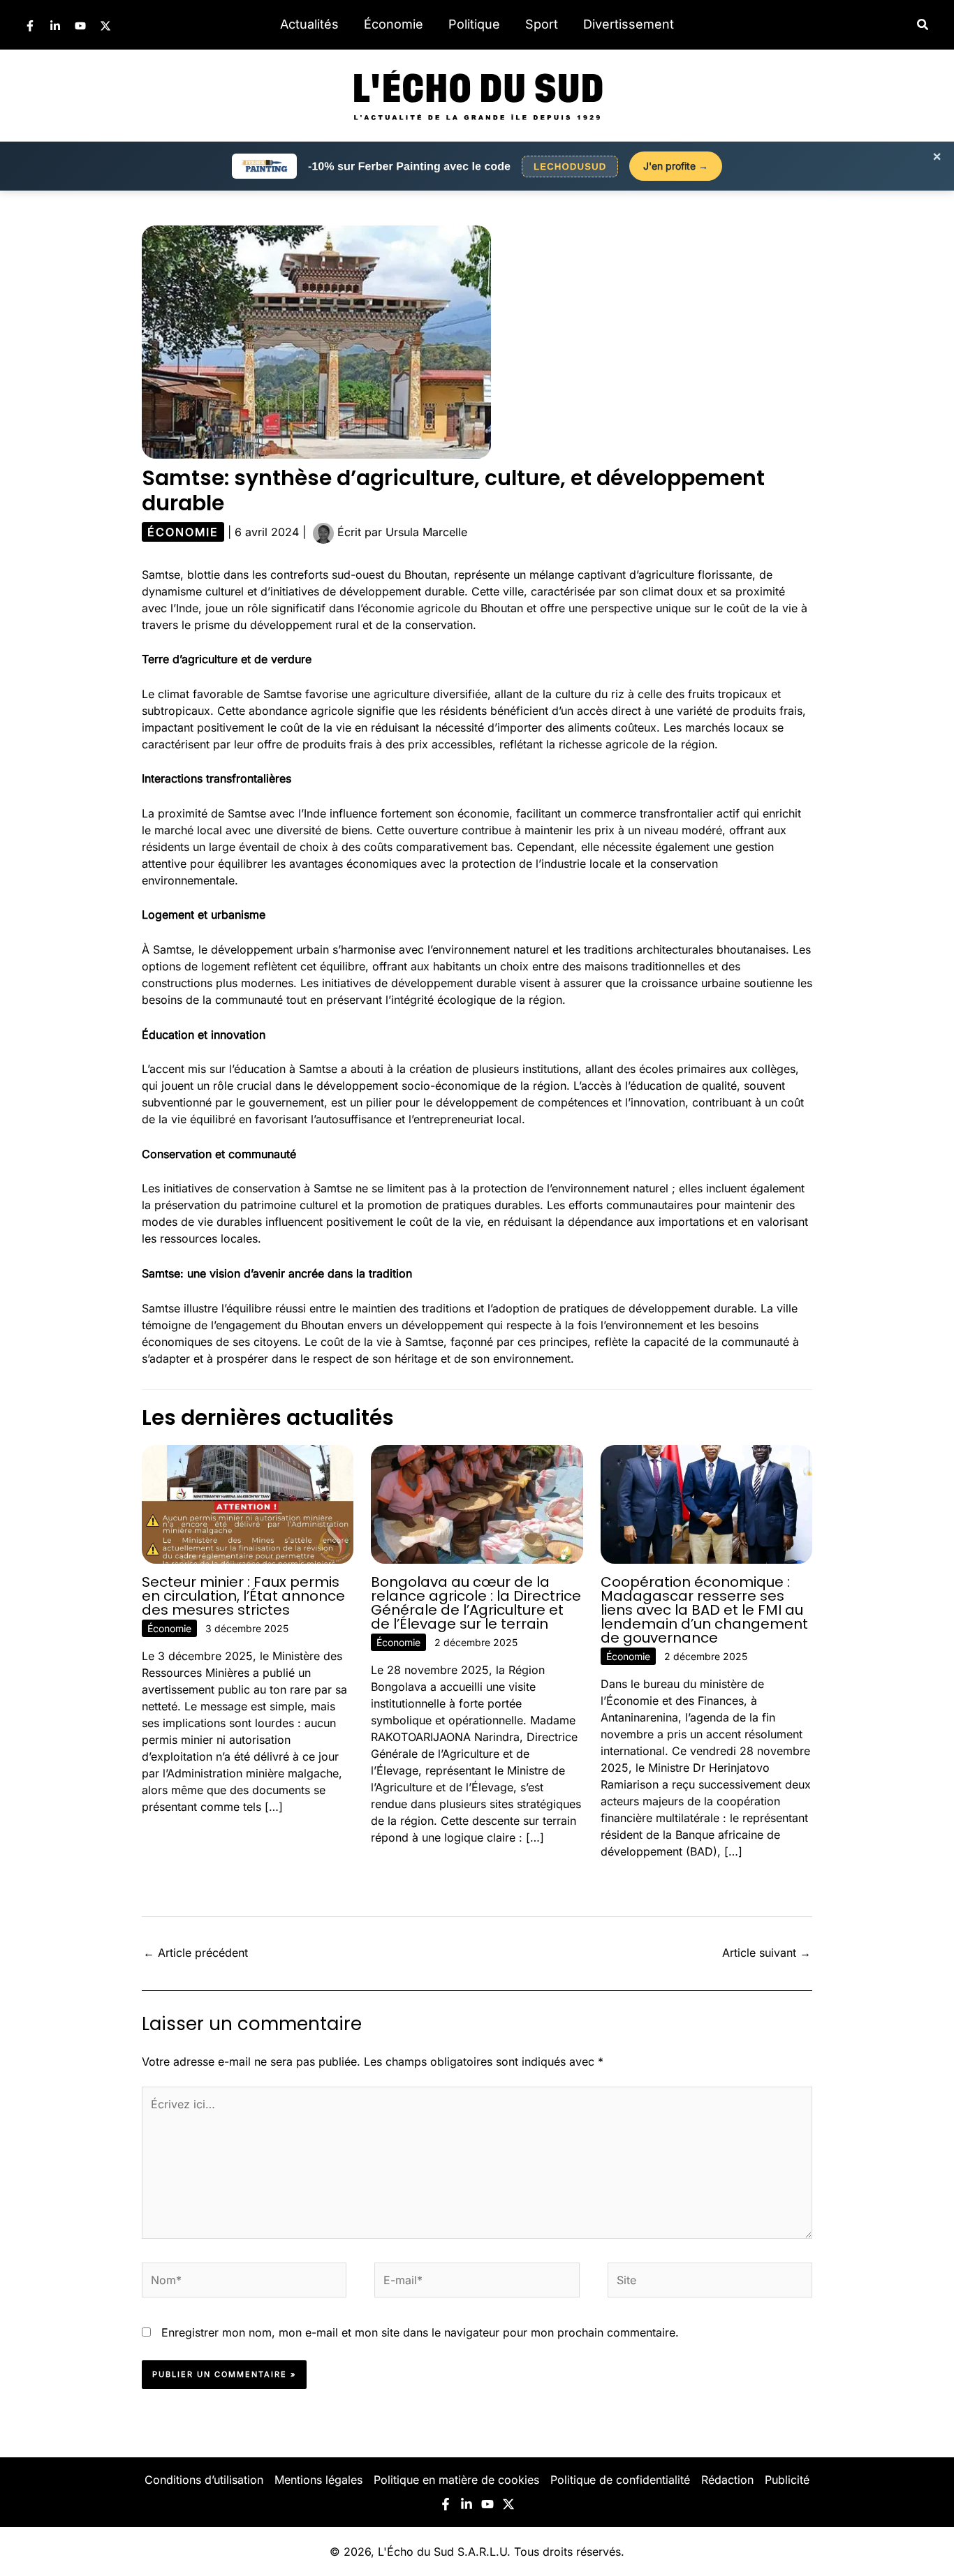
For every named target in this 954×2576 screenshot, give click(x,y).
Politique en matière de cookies (456, 2480)
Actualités (309, 24)
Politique (474, 24)
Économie (394, 24)
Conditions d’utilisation (204, 2480)
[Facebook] (30, 26)
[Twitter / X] (105, 26)
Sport (542, 24)
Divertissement (629, 24)
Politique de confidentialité (620, 2480)
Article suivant (766, 1953)
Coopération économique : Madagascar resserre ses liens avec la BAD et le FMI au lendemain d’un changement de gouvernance (704, 1610)
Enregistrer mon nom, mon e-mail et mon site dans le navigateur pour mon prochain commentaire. (420, 2332)
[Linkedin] (55, 26)
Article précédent (196, 1953)
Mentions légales (318, 2480)
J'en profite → (676, 166)
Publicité (787, 2480)
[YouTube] (80, 26)
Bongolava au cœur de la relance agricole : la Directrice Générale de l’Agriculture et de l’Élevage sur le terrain (476, 1603)
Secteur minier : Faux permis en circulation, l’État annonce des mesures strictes (243, 1596)
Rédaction (727, 2480)
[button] (923, 25)
